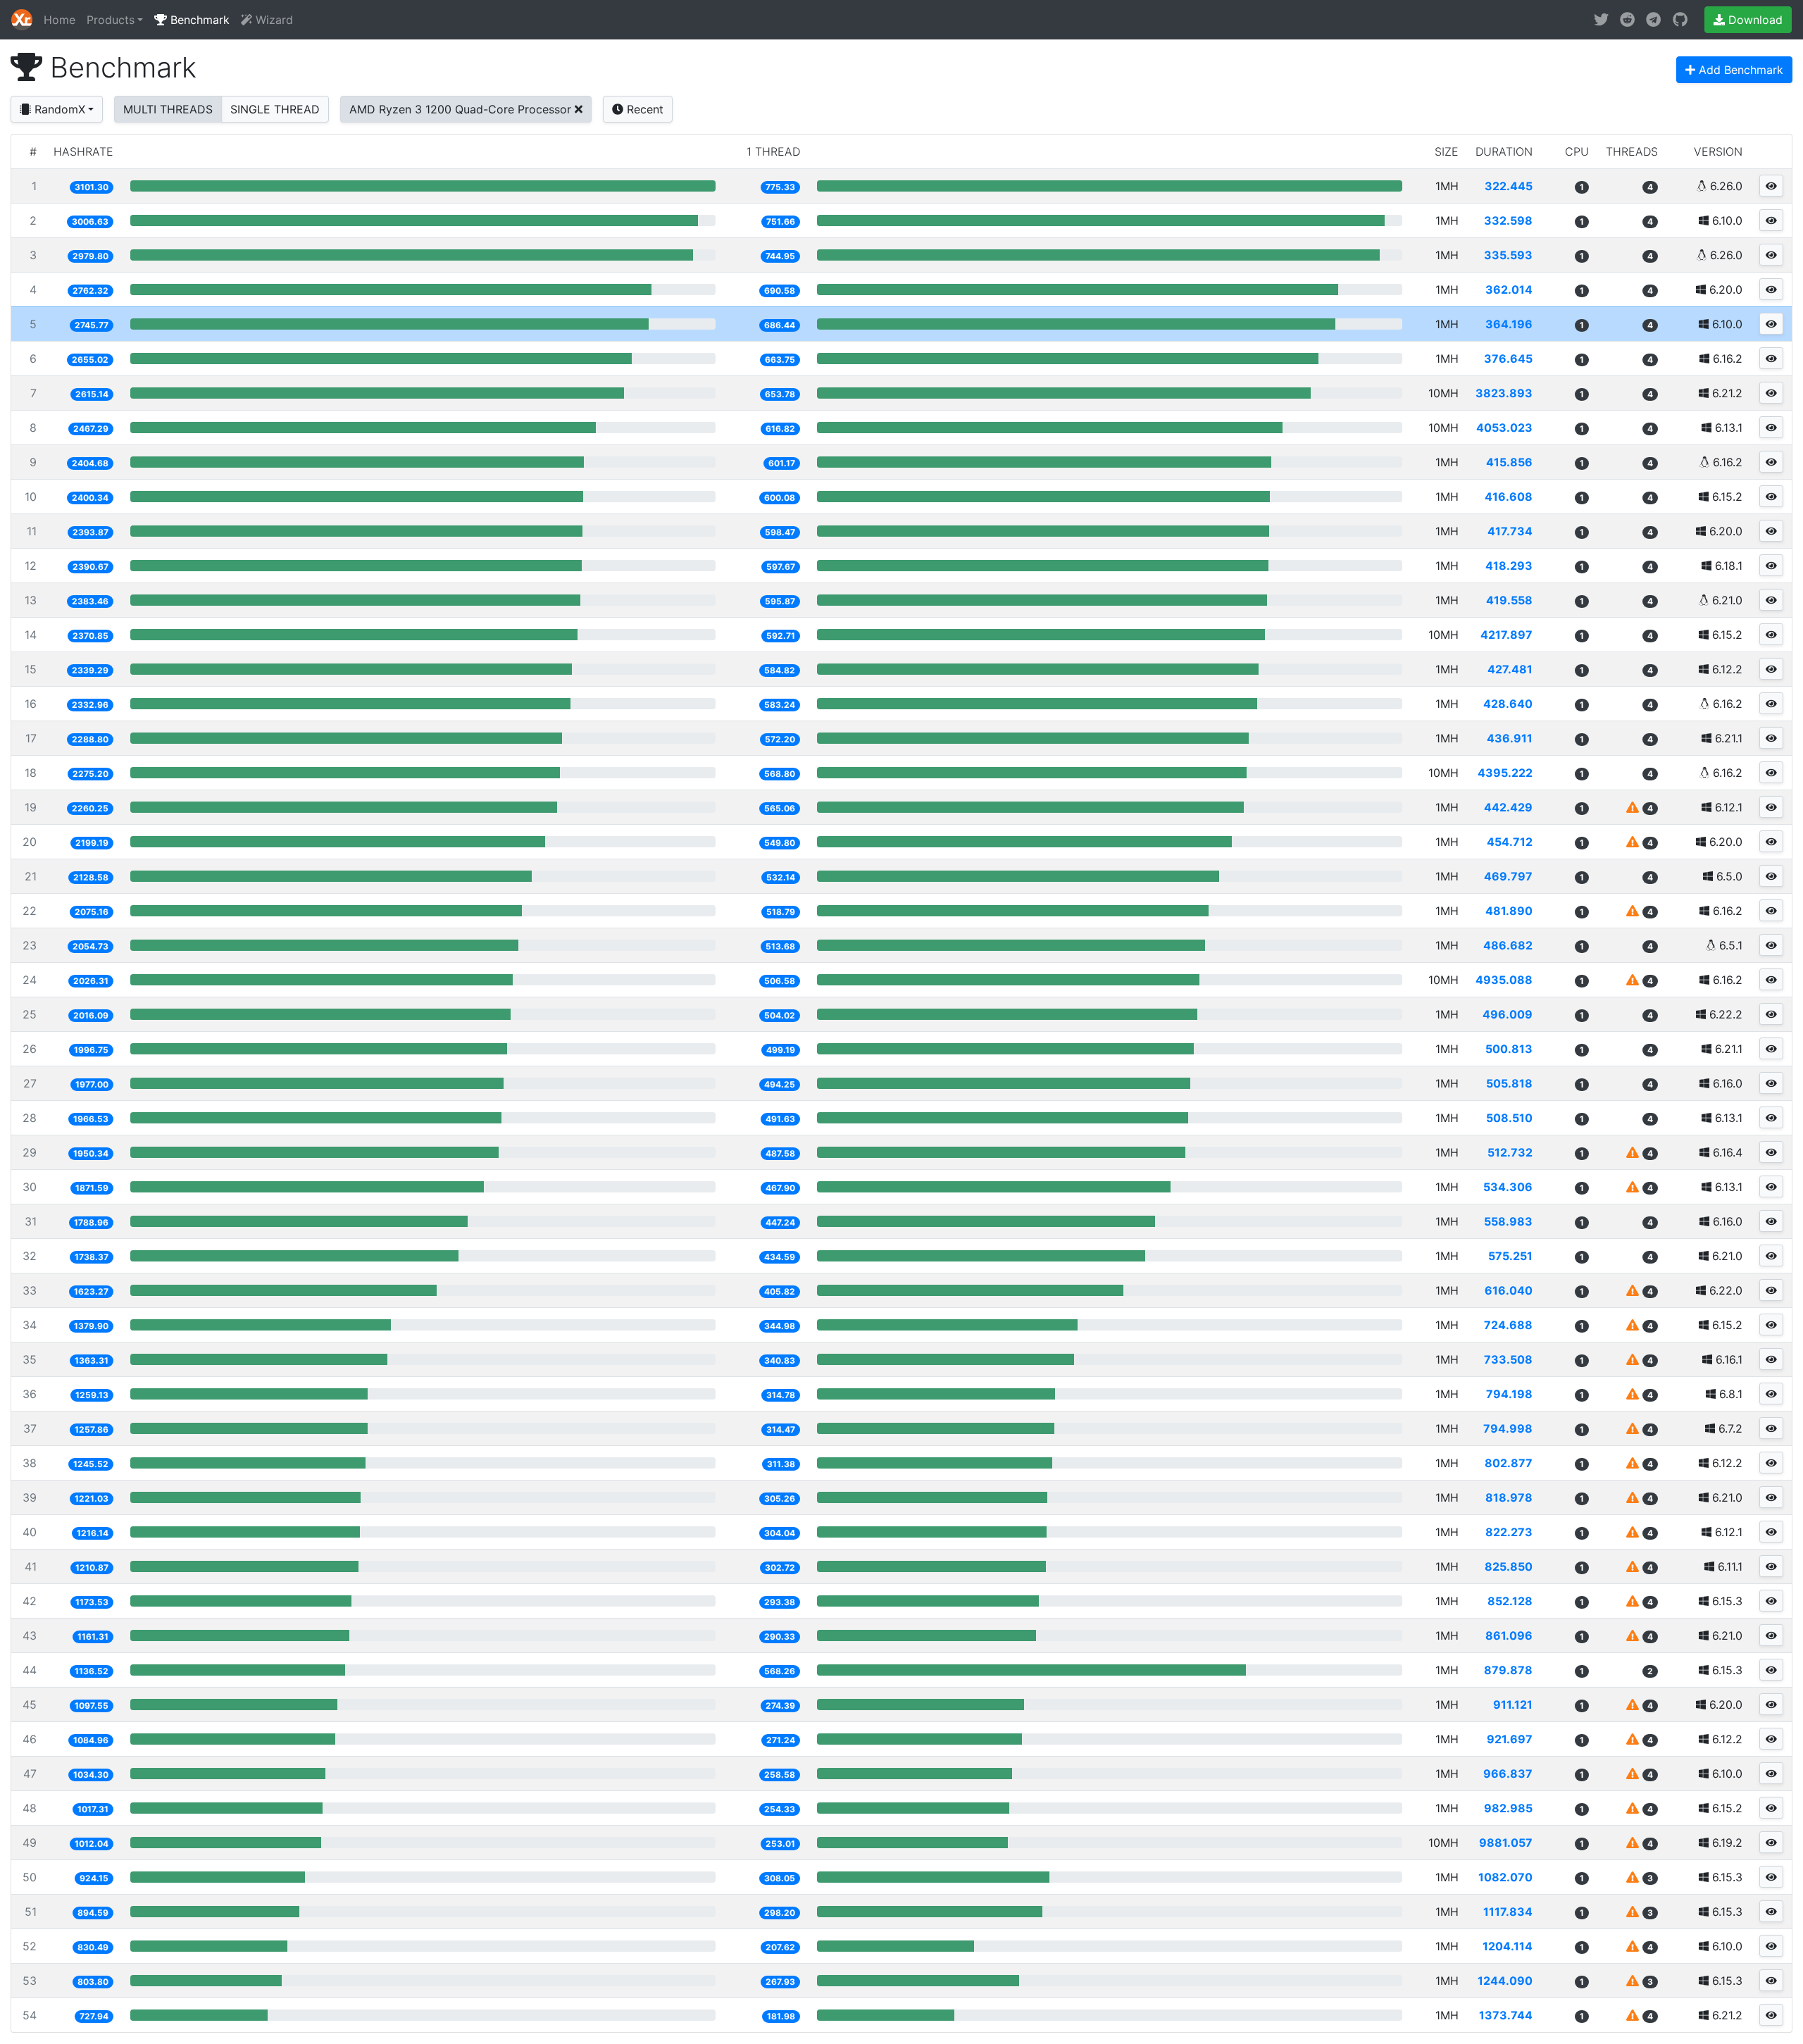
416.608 (1509, 497)
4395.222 (1505, 773)
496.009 (1508, 1014)
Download (1754, 20)
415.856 (1509, 462)
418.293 (1509, 566)
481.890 (1509, 911)
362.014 (1509, 289)
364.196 (1509, 324)
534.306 (1508, 1187)
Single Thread (275, 109)
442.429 (1508, 807)
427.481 (1510, 669)
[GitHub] (1680, 20)
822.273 (1509, 1532)
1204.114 (1508, 1946)
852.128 (1510, 1601)
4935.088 (1504, 980)
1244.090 (1505, 1981)
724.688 (1508, 1325)
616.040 (1509, 1290)
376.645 (1508, 359)
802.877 (1509, 1463)
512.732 (1510, 1152)
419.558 (1509, 600)
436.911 (1510, 738)
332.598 (1508, 220)
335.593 (1508, 255)
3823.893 (1504, 393)
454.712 (1510, 842)
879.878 (1508, 1670)
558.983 (1508, 1221)
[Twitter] (1601, 20)
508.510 (1509, 1118)
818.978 (1509, 1497)
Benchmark (198, 20)
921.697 (1510, 1739)
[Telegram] (1653, 20)
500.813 (1509, 1049)
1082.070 (1505, 1877)
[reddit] (1627, 20)
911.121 (1513, 1705)
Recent (643, 109)
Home (60, 20)
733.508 (1508, 1359)
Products (111, 20)
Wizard (273, 20)
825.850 (1509, 1566)
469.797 (1508, 876)
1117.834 (1508, 1912)
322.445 (1509, 186)
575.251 (1510, 1256)
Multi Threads (168, 109)
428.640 (1508, 704)
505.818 (1509, 1083)
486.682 (1508, 945)
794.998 (1508, 1428)
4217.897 (1506, 635)
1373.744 (1506, 2015)
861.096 (1509, 1635)
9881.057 (1506, 1843)
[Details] (1771, 186)
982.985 (1508, 1808)
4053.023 (1504, 428)
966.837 (1508, 1774)
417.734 (1510, 531)
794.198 (1509, 1394)
